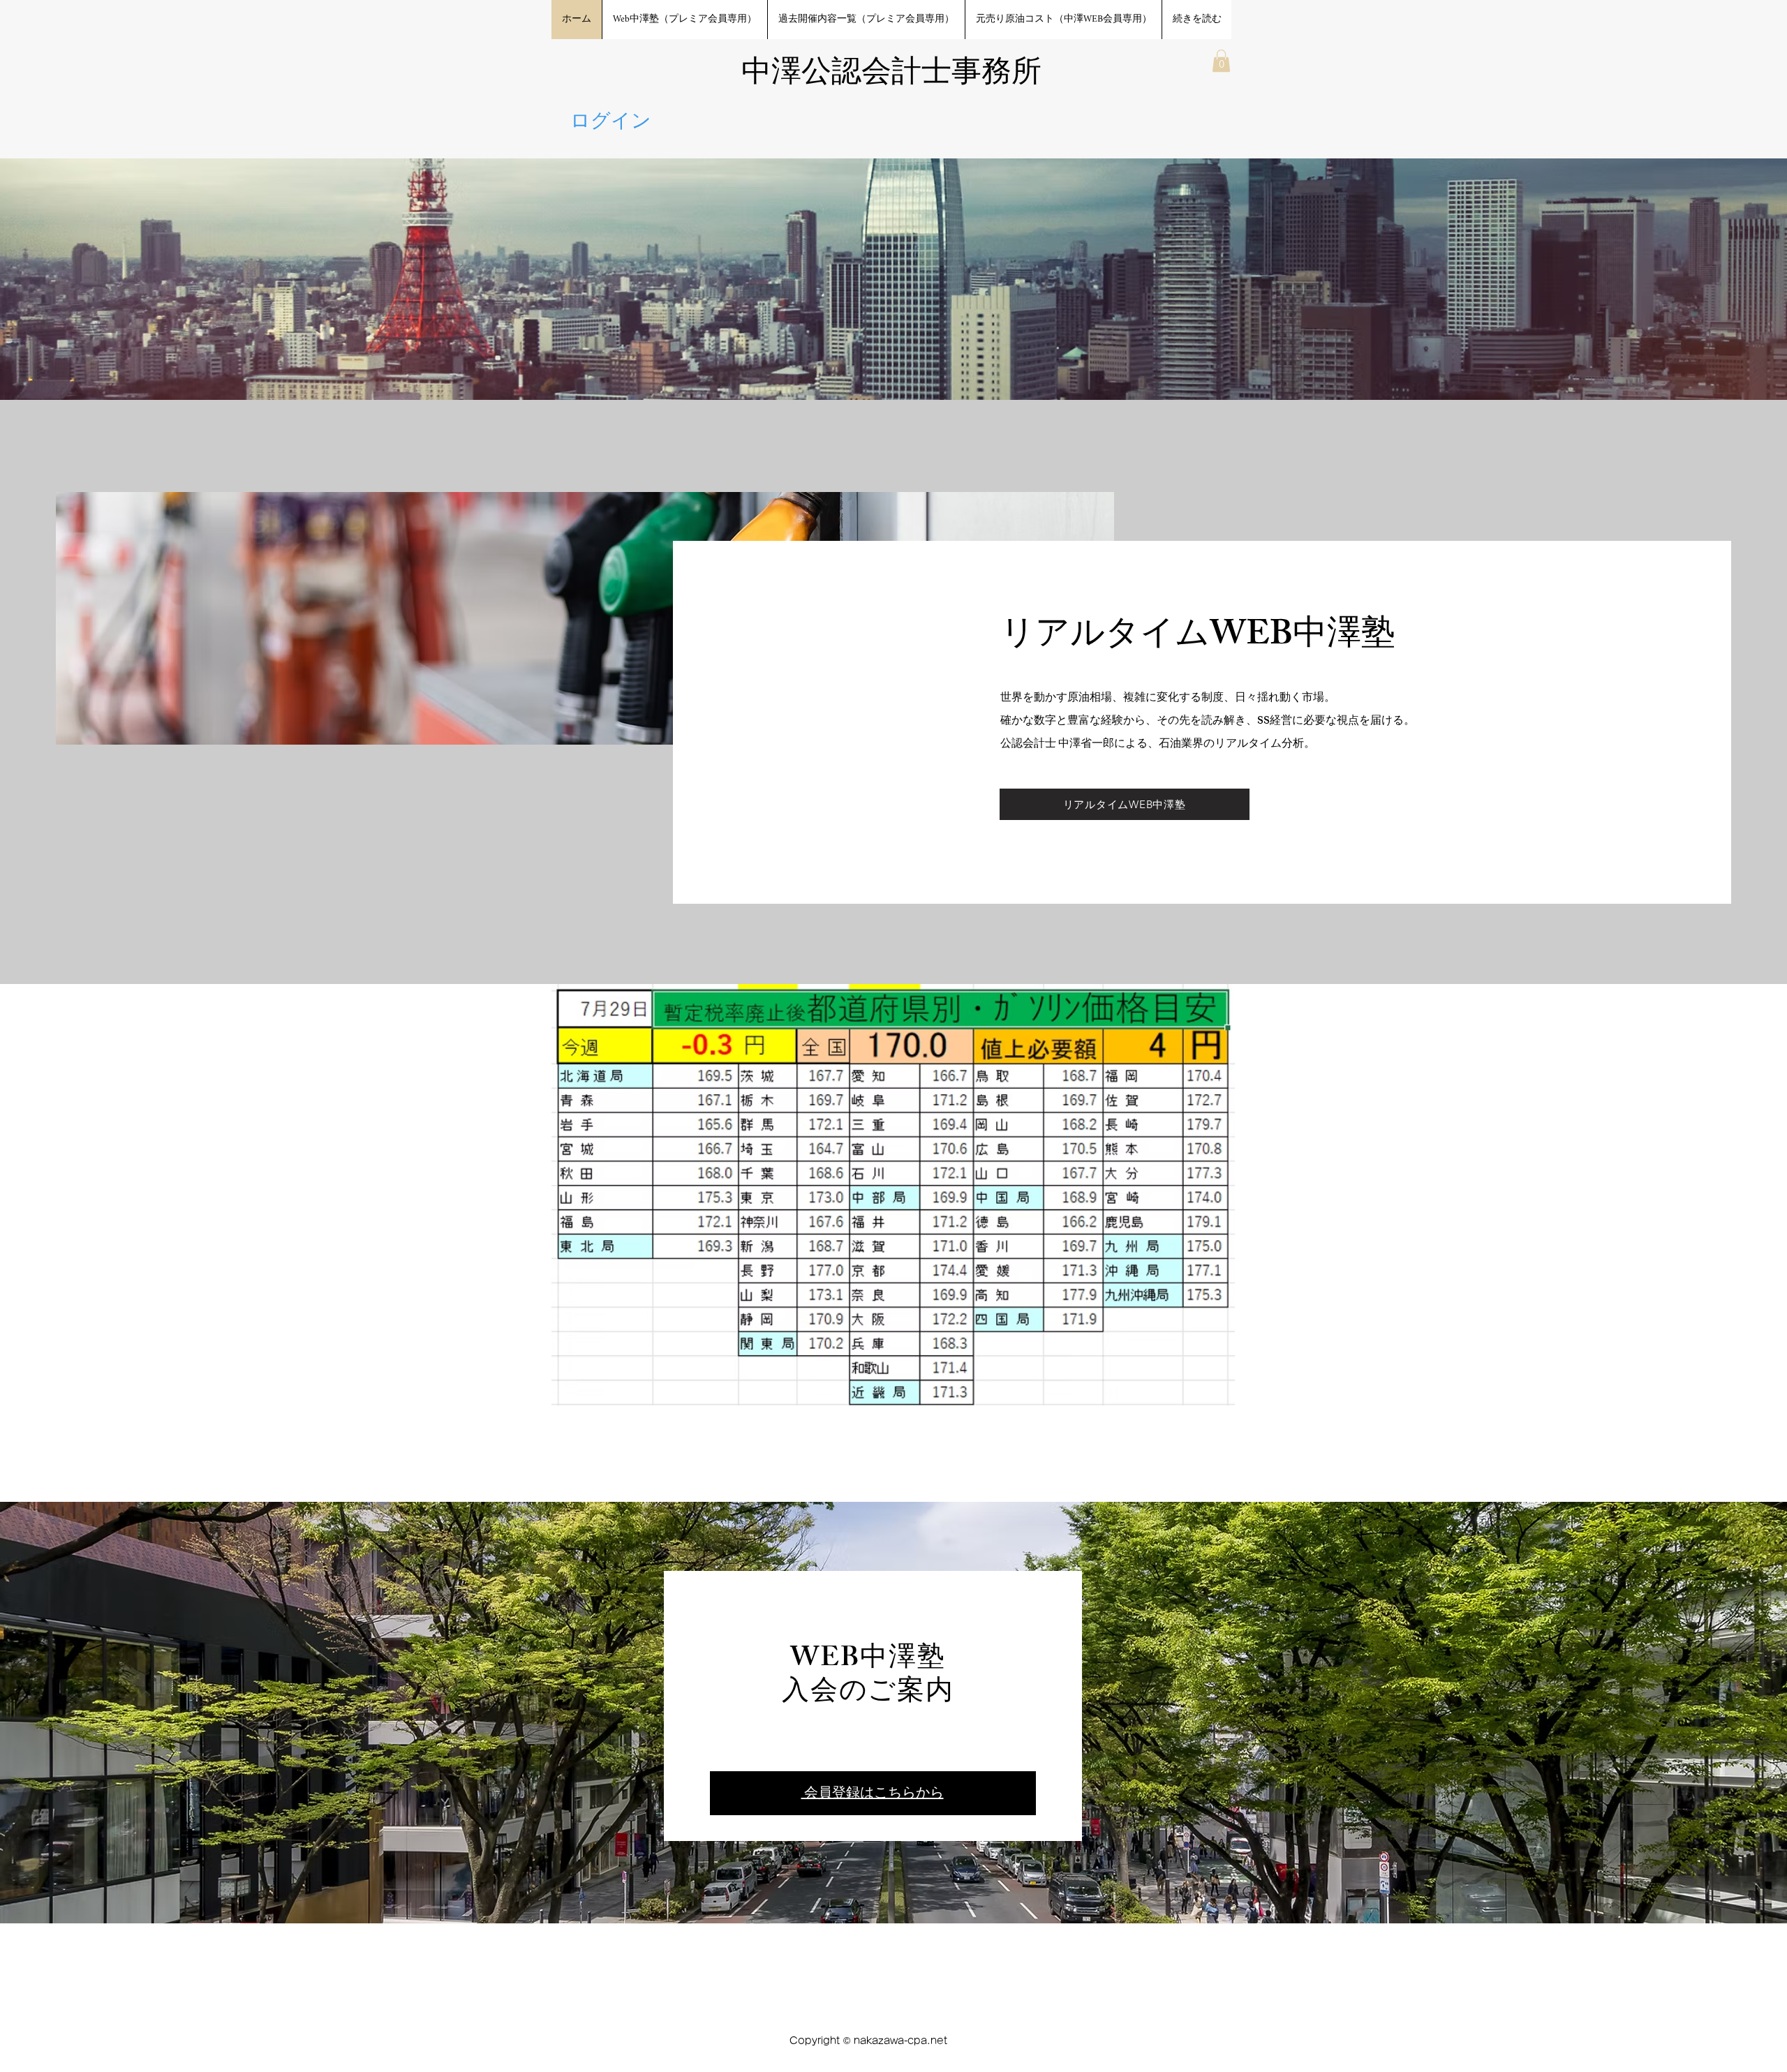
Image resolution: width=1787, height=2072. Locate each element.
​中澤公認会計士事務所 (891, 74)
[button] (1221, 61)
